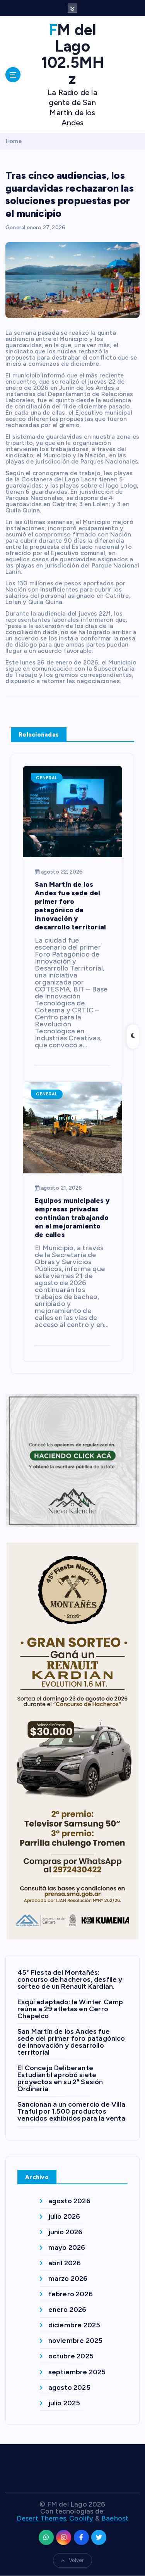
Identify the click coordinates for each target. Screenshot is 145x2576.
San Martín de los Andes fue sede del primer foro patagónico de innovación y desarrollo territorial (71, 2042)
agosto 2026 (69, 2201)
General (15, 227)
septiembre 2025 (77, 2372)
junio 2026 (66, 2232)
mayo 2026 (67, 2247)
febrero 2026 (71, 2294)
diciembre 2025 (74, 2325)
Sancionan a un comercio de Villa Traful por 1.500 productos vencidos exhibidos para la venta (71, 2111)
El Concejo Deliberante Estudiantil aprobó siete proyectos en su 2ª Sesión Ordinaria (60, 2078)
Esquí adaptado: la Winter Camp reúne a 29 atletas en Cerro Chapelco (70, 2009)
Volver (76, 2560)
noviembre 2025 (76, 2341)
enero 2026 (67, 2310)
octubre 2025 (71, 2356)
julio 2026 (64, 2216)
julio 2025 (64, 2403)
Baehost (115, 2518)
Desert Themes (41, 2518)
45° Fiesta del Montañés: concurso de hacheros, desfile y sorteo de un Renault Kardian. (70, 1979)
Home (14, 141)
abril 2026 (65, 2263)
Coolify (81, 2518)
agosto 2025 (69, 2387)
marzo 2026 (68, 2278)
